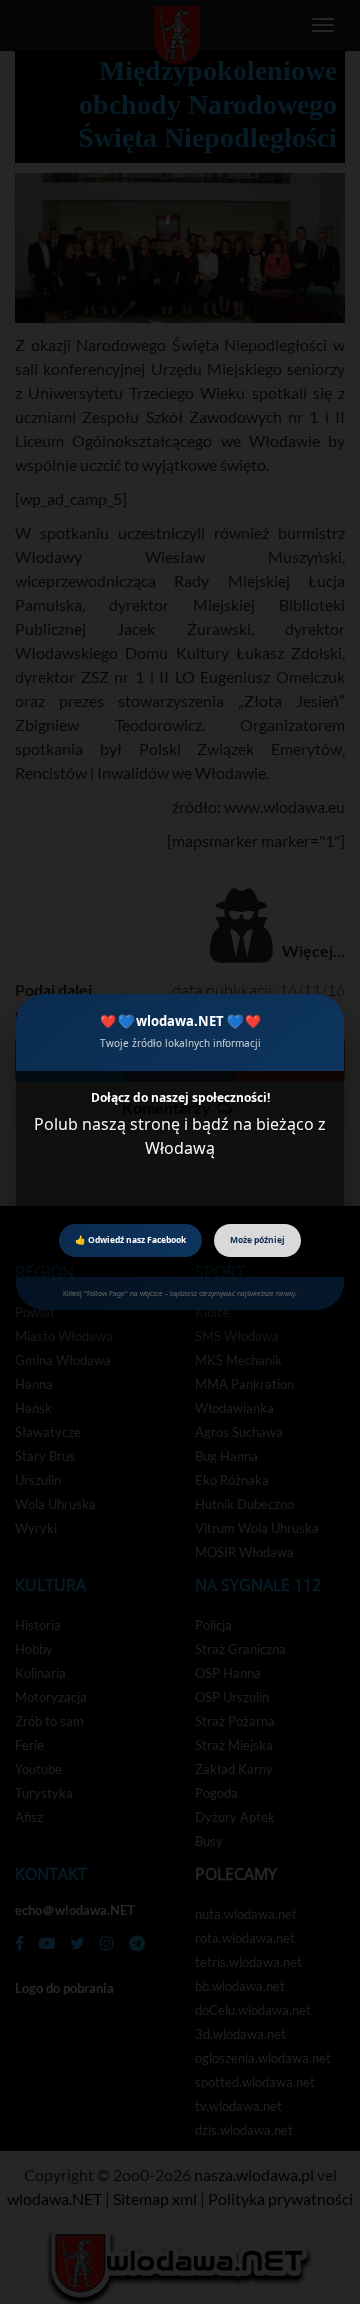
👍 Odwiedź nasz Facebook (130, 1239)
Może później (257, 1239)
